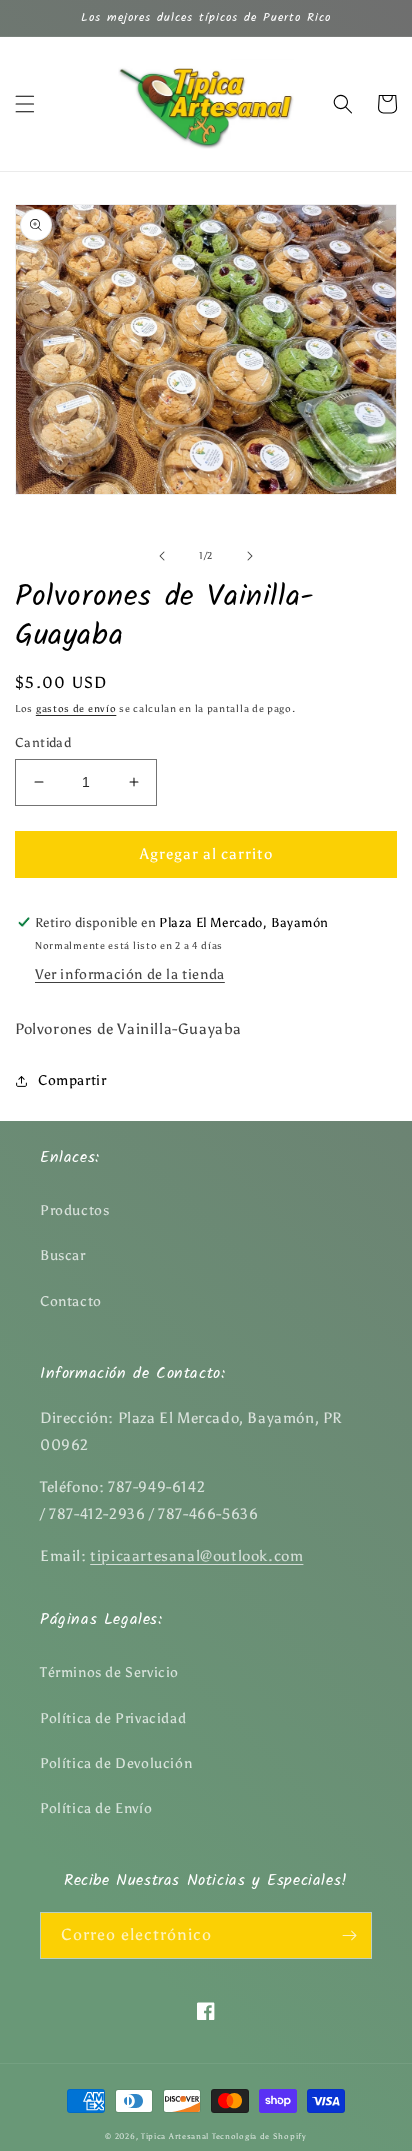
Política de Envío (96, 1808)
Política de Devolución (116, 1763)
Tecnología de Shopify (259, 2136)
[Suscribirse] (349, 1935)
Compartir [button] (72, 1080)
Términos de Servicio (109, 1672)
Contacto (71, 1301)
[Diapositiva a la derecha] (250, 556)
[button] (25, 104)
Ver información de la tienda (130, 974)
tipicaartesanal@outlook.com (196, 1556)
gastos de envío (76, 709)
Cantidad (43, 742)
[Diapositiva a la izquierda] (162, 556)
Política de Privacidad (113, 1718)
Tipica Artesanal (175, 2136)
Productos (74, 1210)
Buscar (63, 1255)
